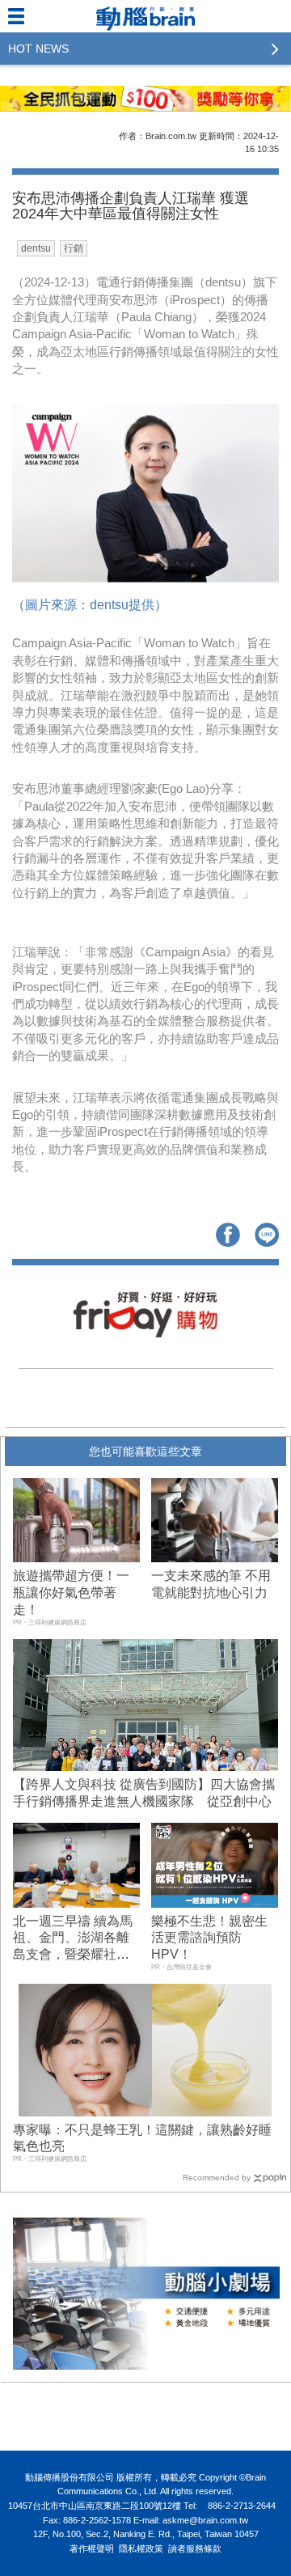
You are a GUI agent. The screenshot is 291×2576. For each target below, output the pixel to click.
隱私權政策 (141, 2548)
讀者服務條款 (195, 2548)
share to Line (267, 1235)
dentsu (36, 248)
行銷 (74, 248)
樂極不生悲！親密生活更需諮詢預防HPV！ (209, 1938)
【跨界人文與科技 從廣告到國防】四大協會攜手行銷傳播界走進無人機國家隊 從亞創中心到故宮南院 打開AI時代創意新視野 (144, 1801)
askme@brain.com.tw (205, 2520)
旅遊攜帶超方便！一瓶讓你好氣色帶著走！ (71, 1593)
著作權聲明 (92, 2548)
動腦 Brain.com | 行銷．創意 (145, 16)
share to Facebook (228, 1235)
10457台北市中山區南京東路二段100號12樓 (95, 2506)
